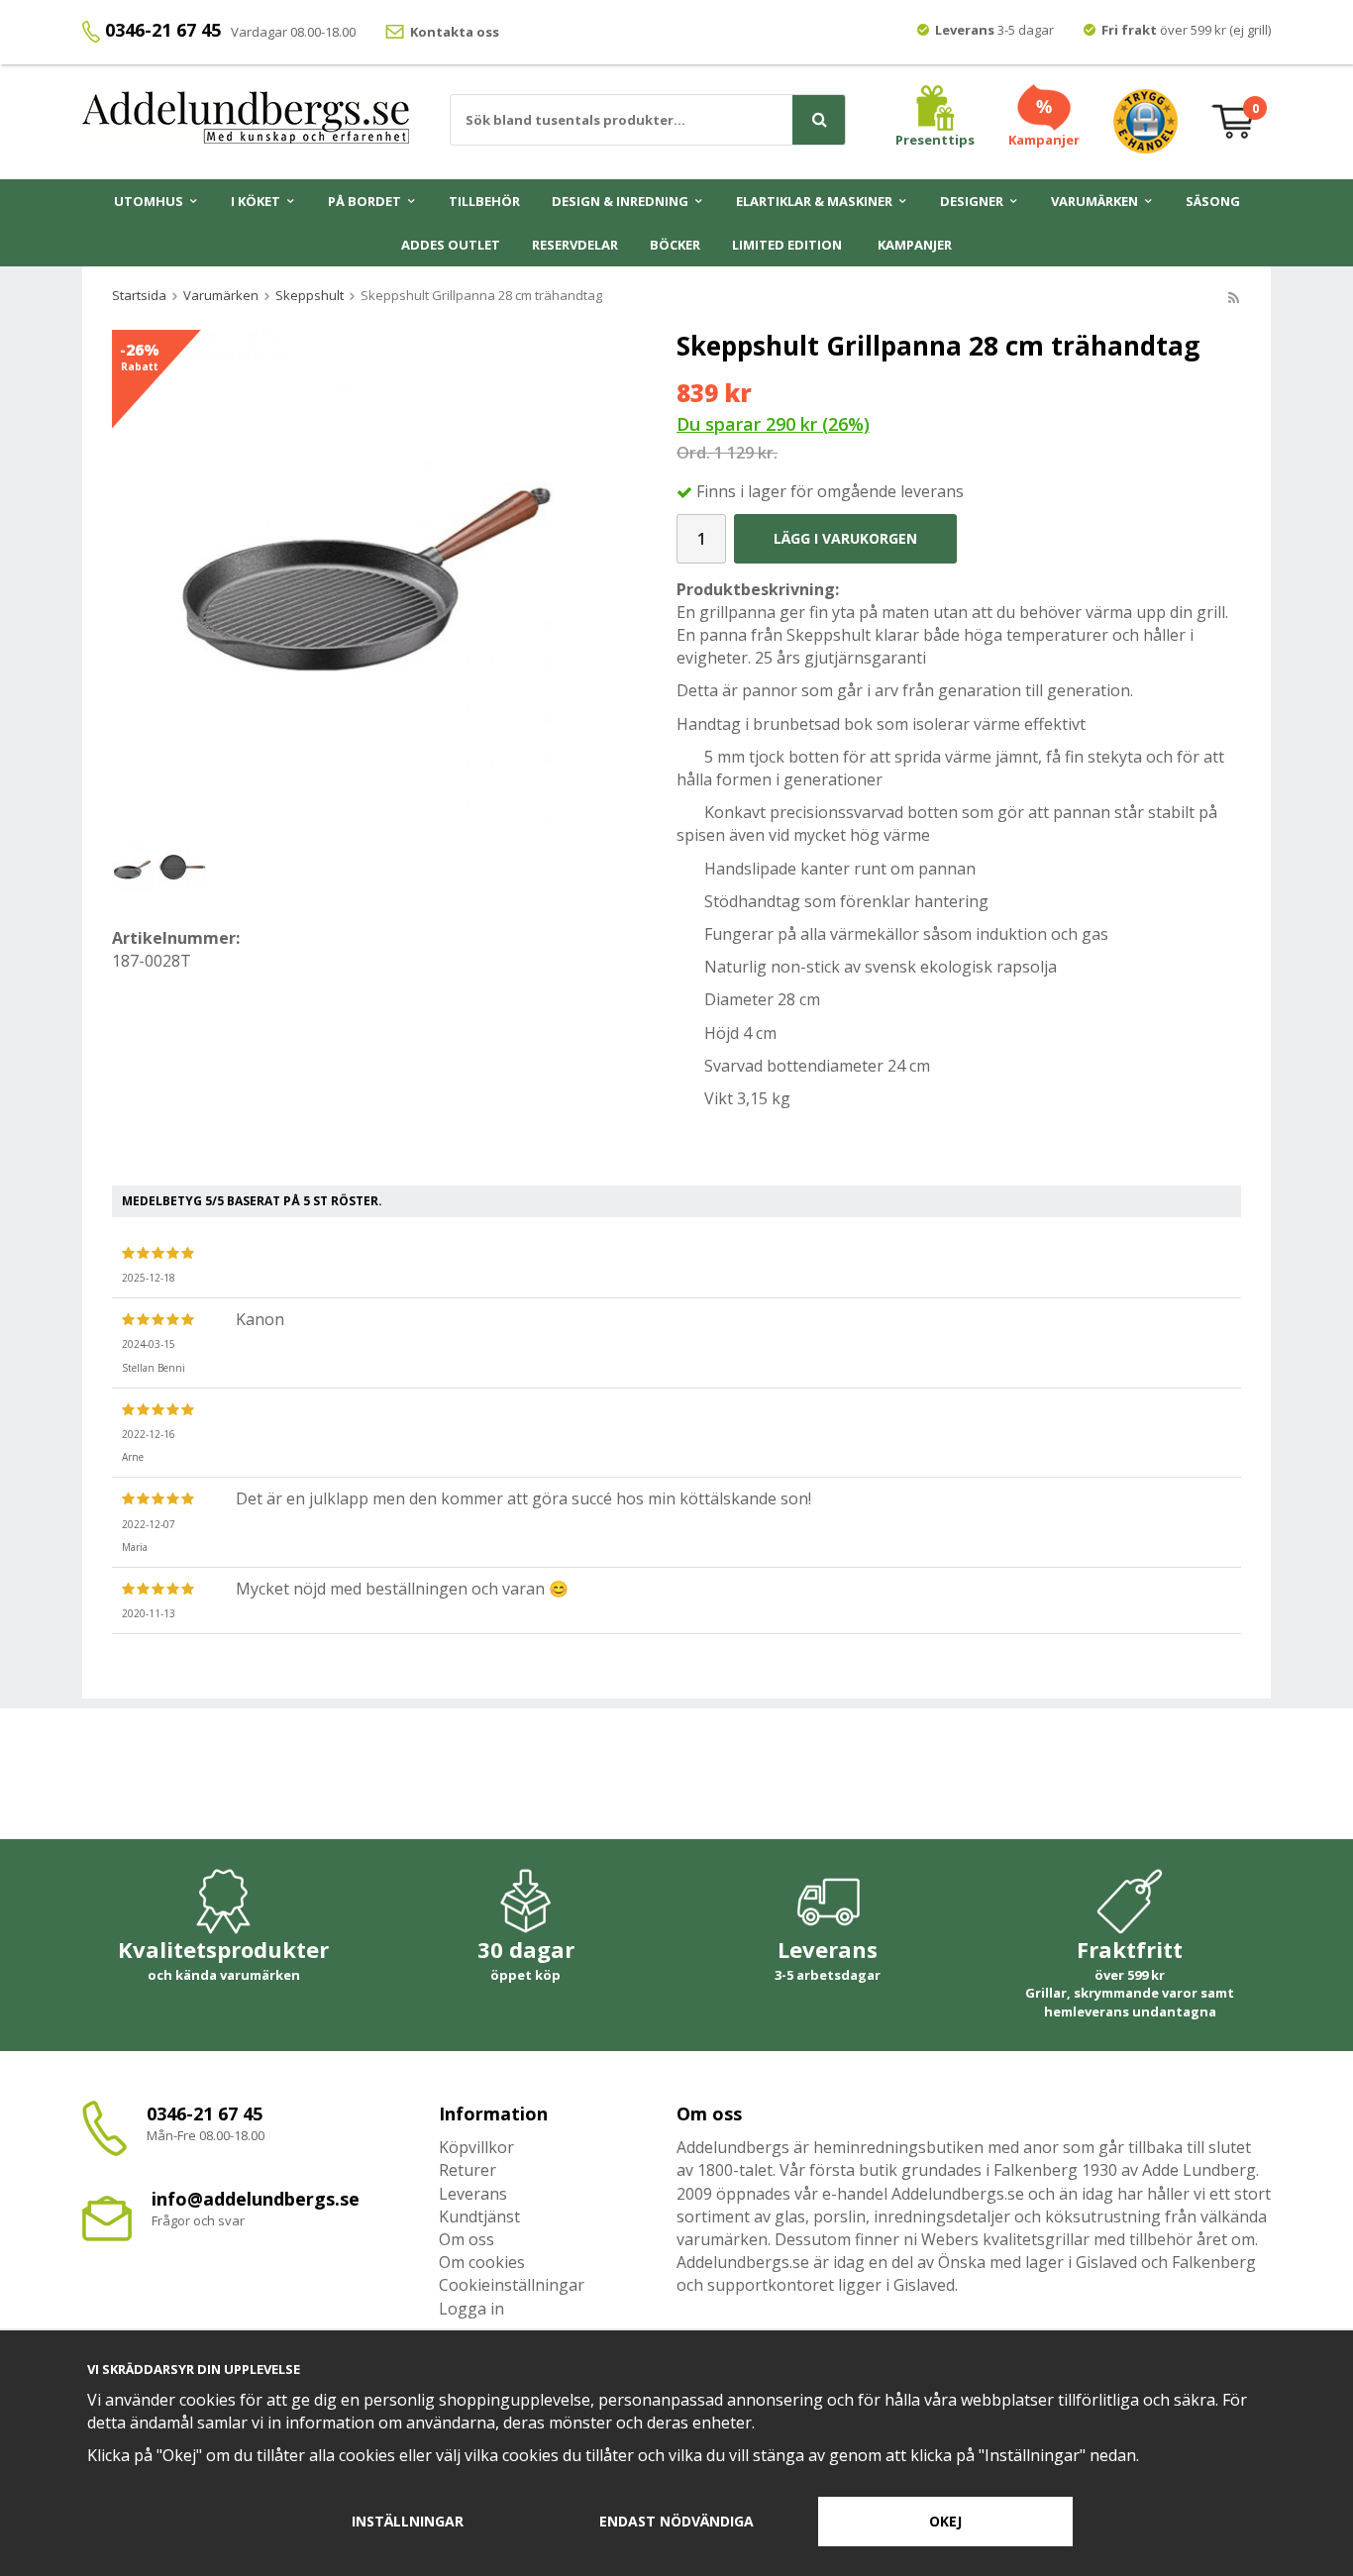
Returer (468, 2170)
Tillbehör (484, 201)
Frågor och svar (198, 2220)
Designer (972, 201)
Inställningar (408, 2521)
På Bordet (364, 201)
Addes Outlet (451, 245)
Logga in (471, 2309)
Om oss (467, 2239)
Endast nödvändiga (676, 2521)
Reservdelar (575, 245)
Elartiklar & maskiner (814, 201)
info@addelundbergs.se (256, 2199)
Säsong (1213, 201)
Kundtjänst (479, 2216)
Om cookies (482, 2262)
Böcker (675, 245)
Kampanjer (915, 245)
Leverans (473, 2194)
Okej (945, 2521)
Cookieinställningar (512, 2285)
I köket (256, 201)
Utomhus (149, 201)
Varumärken (1094, 201)
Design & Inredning (620, 201)
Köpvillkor (476, 2147)
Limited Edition (787, 245)
